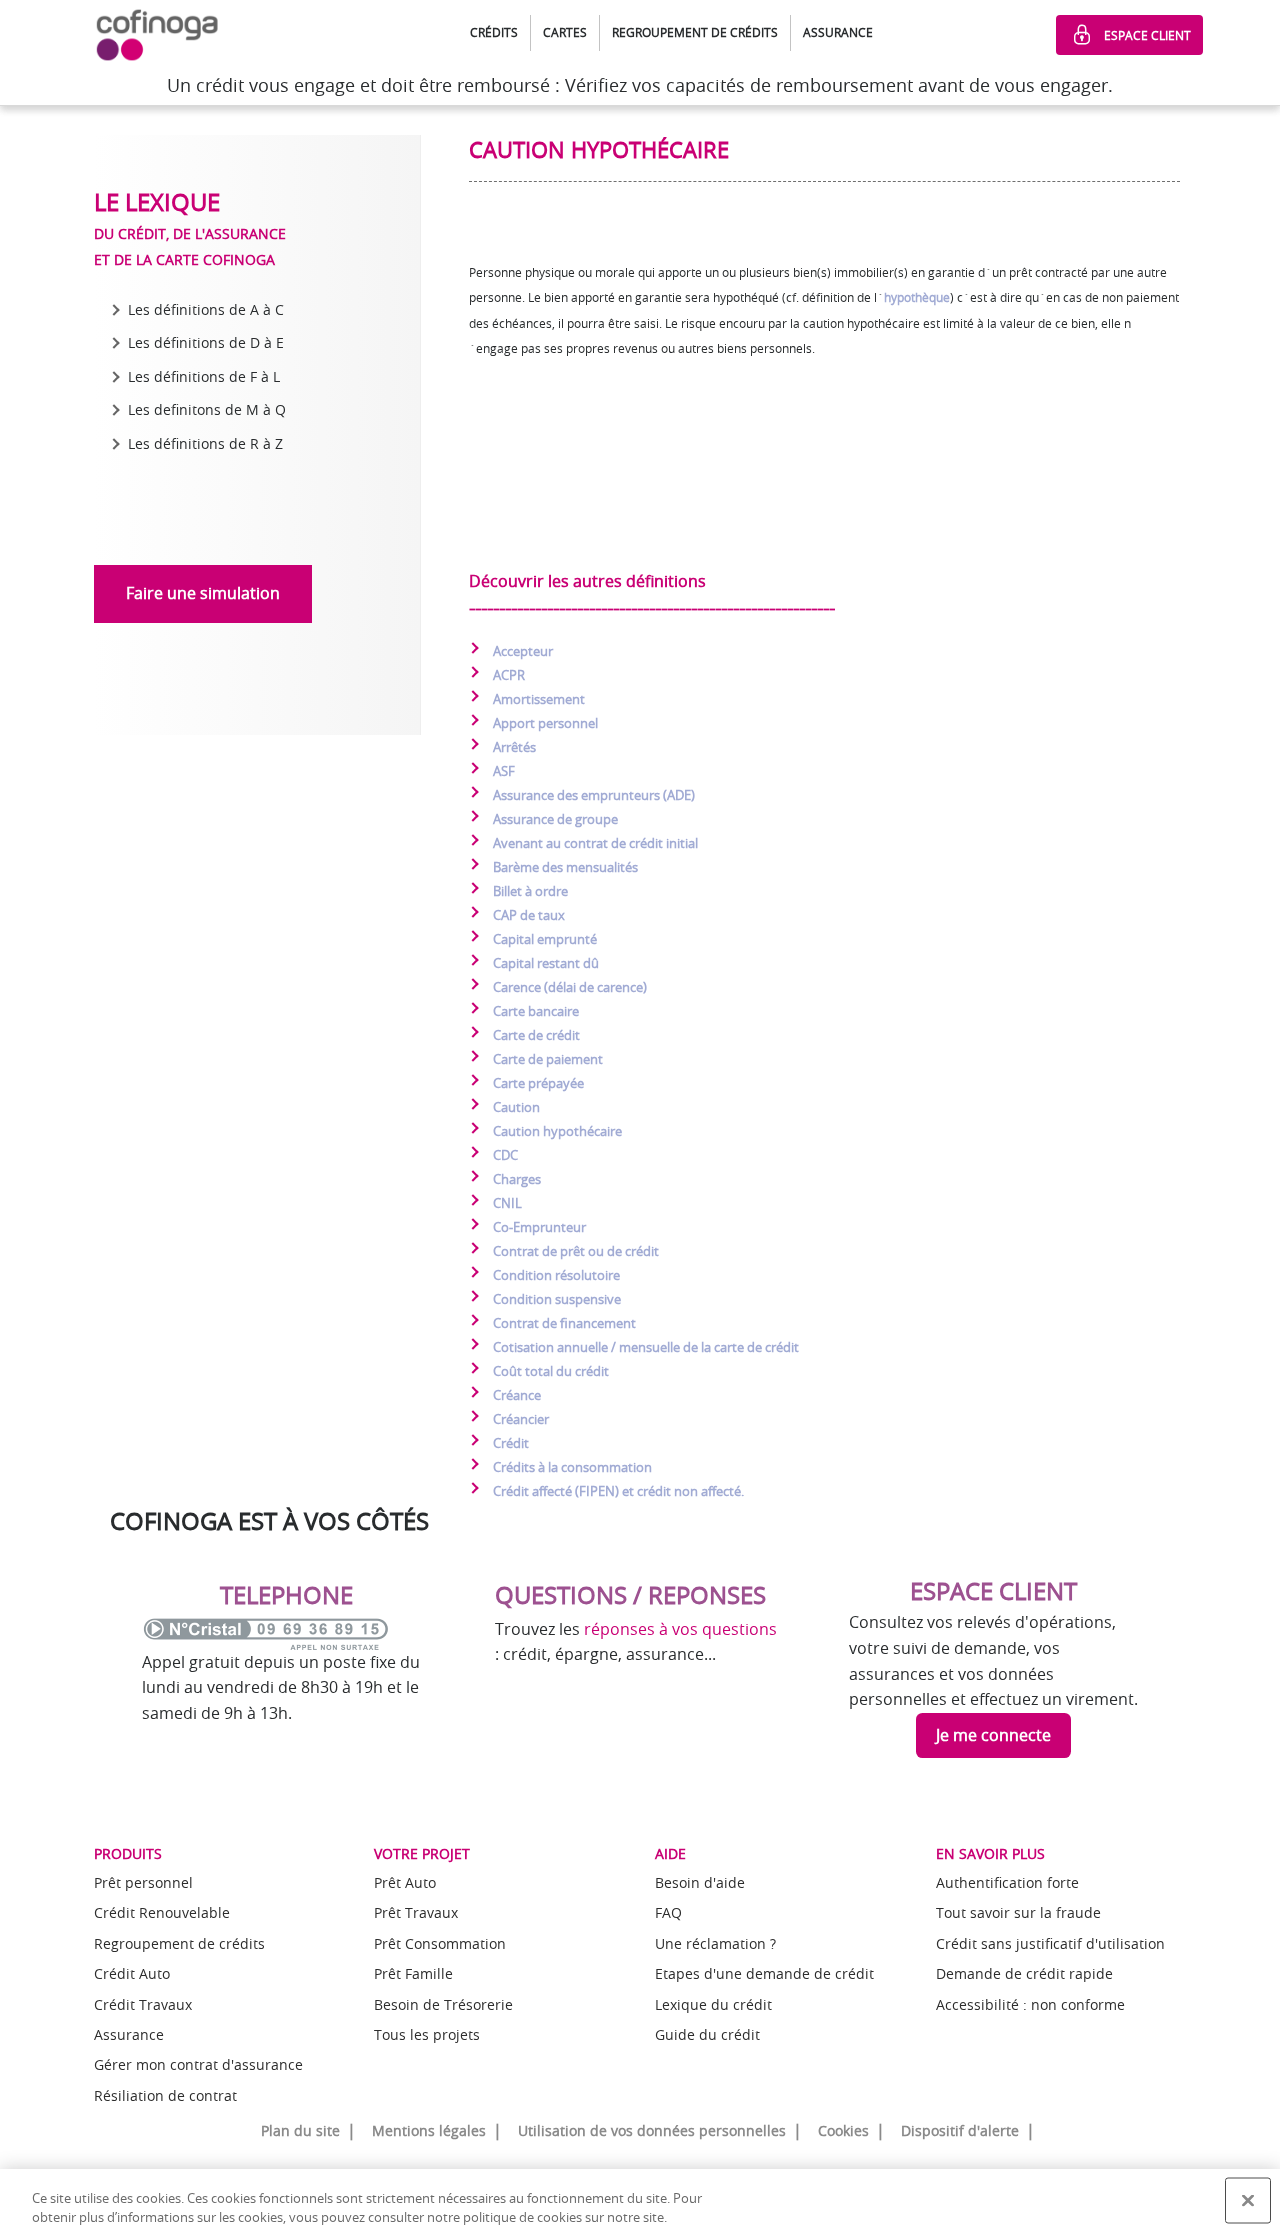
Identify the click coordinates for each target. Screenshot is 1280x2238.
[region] (640, 2203)
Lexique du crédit (713, 2004)
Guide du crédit (707, 2034)
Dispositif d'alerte (960, 2130)
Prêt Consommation (440, 1943)
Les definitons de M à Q (207, 409)
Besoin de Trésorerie (443, 2004)
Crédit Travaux (143, 2004)
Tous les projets (427, 2034)
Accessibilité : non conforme (1030, 2004)
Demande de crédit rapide (1024, 1973)
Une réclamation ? (715, 1943)
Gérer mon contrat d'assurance (198, 2064)
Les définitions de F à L (204, 376)
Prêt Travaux (416, 1912)
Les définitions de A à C (206, 309)
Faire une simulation (203, 593)
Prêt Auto (405, 1882)
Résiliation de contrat (165, 2095)
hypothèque (917, 297)
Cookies (843, 2130)
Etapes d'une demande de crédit (764, 1973)
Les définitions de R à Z (205, 443)
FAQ (668, 1912)
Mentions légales (429, 2130)
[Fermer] (1248, 2201)
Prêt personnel (143, 1882)
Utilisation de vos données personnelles (652, 2130)
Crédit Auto (132, 1973)
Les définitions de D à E (206, 342)
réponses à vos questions (680, 1629)
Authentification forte (1007, 1882)
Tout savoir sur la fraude (1018, 1912)
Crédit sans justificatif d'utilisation (1050, 1943)
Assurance (129, 2034)
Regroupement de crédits (179, 1943)
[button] (494, 33)
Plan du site (300, 2130)
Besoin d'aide (700, 1882)
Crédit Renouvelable (162, 1912)
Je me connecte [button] (993, 1735)
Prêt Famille (413, 1973)
